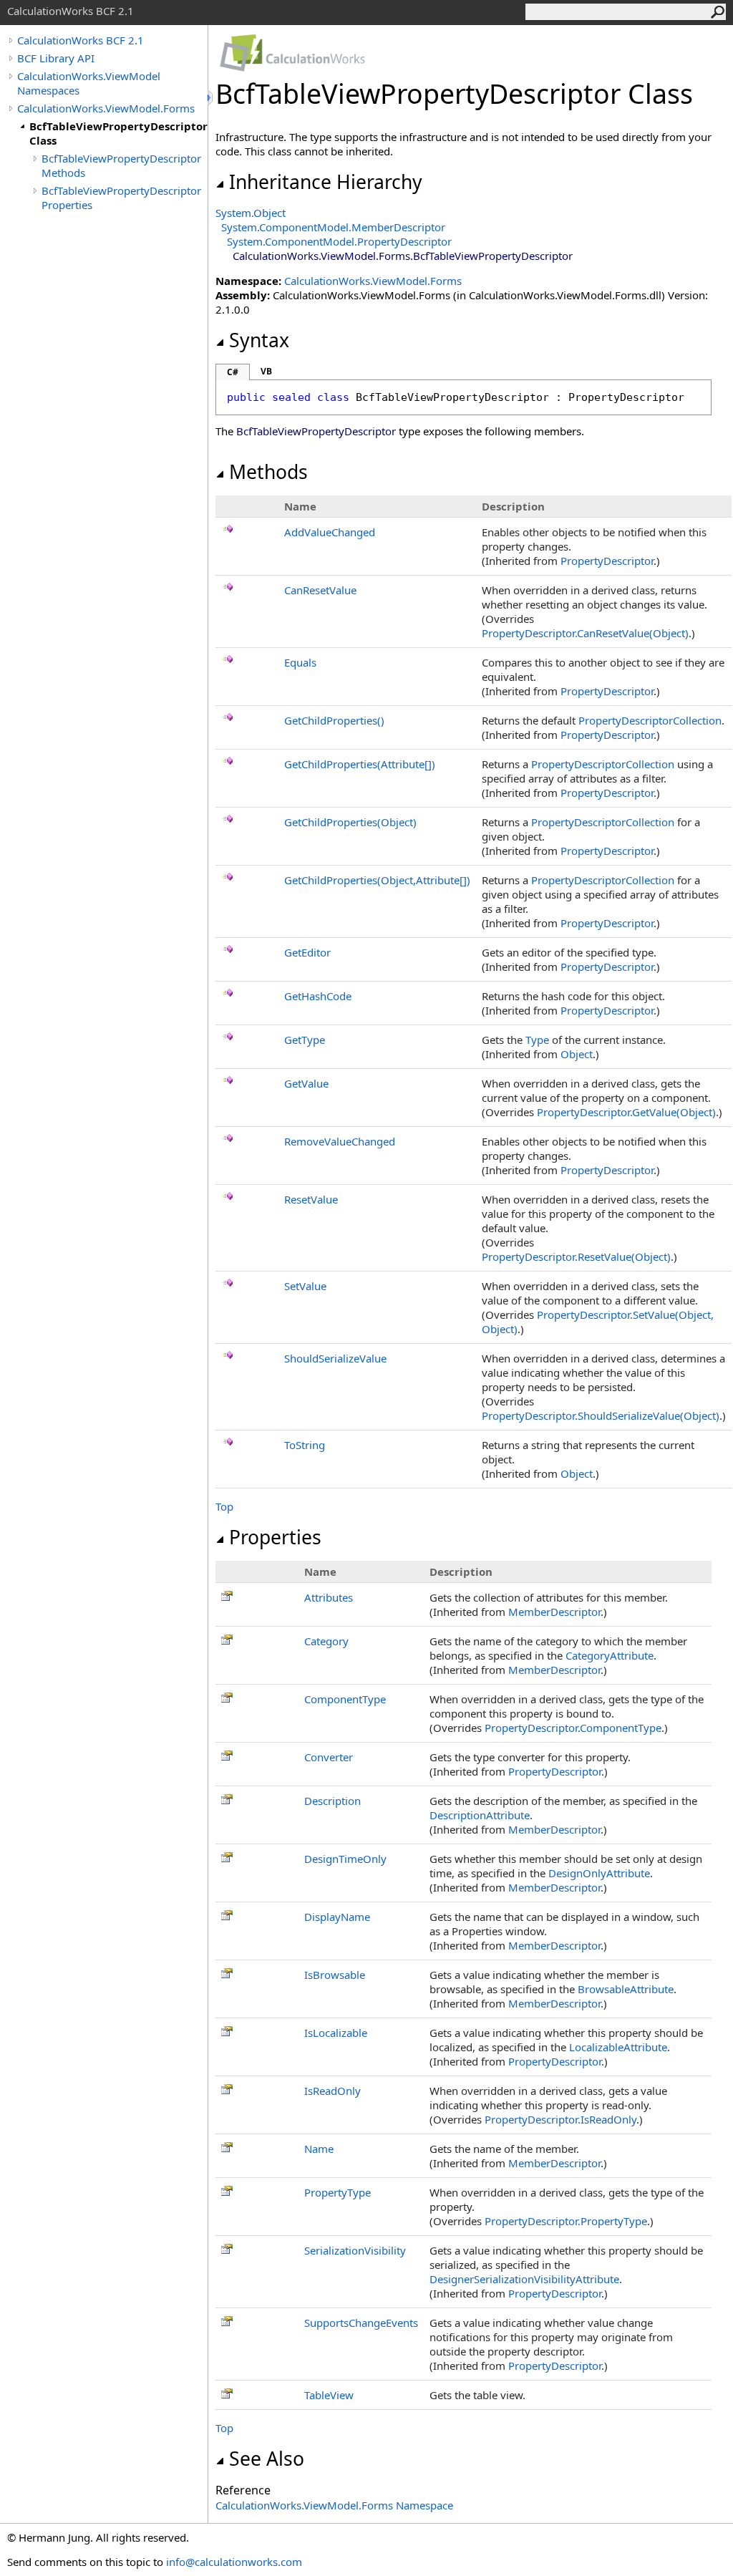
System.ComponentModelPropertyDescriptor (339, 241)
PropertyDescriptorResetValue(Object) (576, 1256)
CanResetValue (320, 590)
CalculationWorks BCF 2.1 (81, 40)
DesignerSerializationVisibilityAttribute (524, 2279)
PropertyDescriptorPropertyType (566, 2221)
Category (326, 1641)
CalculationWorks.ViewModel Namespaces (89, 83)
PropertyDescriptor (607, 561)
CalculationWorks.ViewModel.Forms (106, 108)
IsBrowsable (335, 1975)
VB (266, 371)
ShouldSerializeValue (335, 1358)
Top (224, 1506)
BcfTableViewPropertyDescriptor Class (118, 133)
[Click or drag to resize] (211, 98)
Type (537, 1040)
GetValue (306, 1083)
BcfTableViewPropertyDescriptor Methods (121, 165)
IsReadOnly (332, 2091)
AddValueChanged (330, 532)
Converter (329, 1757)
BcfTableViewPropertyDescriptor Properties (121, 198)
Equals (300, 662)
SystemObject (251, 213)
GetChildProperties (334, 720)
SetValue (305, 1286)
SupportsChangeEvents (361, 2323)
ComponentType (345, 1699)
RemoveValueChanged (340, 1141)
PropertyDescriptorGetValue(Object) (626, 1112)
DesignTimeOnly (345, 1859)
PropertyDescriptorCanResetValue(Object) (585, 633)
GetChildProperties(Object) (350, 822)
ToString (305, 1445)
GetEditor (307, 952)
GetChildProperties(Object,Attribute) (377, 880)
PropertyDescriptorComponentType (573, 1728)
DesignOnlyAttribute (599, 1873)
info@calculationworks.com (234, 2562)
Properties (275, 1537)
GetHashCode (318, 996)
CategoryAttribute (610, 1655)
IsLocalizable (336, 2033)
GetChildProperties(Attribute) (360, 764)
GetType (305, 1040)
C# (233, 372)
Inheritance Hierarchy (326, 182)
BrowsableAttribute (626, 1989)
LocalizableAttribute (618, 2047)
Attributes (329, 1597)
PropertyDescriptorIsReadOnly (560, 2119)
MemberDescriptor (554, 1612)
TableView (329, 2395)
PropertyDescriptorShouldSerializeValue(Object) (601, 1415)
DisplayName (337, 1917)
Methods (268, 472)
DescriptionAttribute (480, 1815)
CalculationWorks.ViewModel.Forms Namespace (334, 2505)
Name (319, 2149)
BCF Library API (56, 58)
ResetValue (311, 1199)
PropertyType (338, 2192)
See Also (267, 2459)
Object (577, 1054)
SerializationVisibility (355, 2250)
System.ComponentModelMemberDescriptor (333, 227)
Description (332, 1801)
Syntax (259, 340)
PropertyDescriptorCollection (650, 720)
